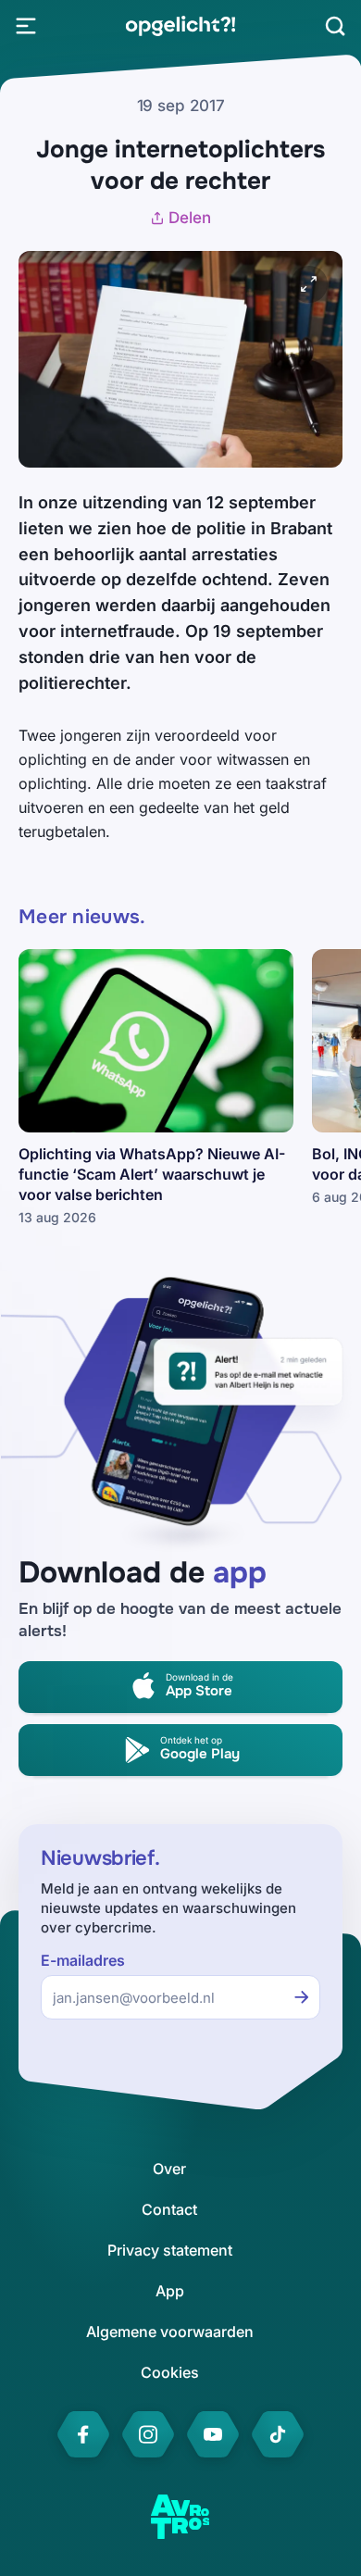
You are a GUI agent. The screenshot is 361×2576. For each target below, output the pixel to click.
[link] (180, 26)
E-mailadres (83, 1961)
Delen (190, 218)
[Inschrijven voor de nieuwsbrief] (302, 1997)
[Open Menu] (26, 26)
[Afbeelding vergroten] (309, 284)
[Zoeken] (335, 26)
